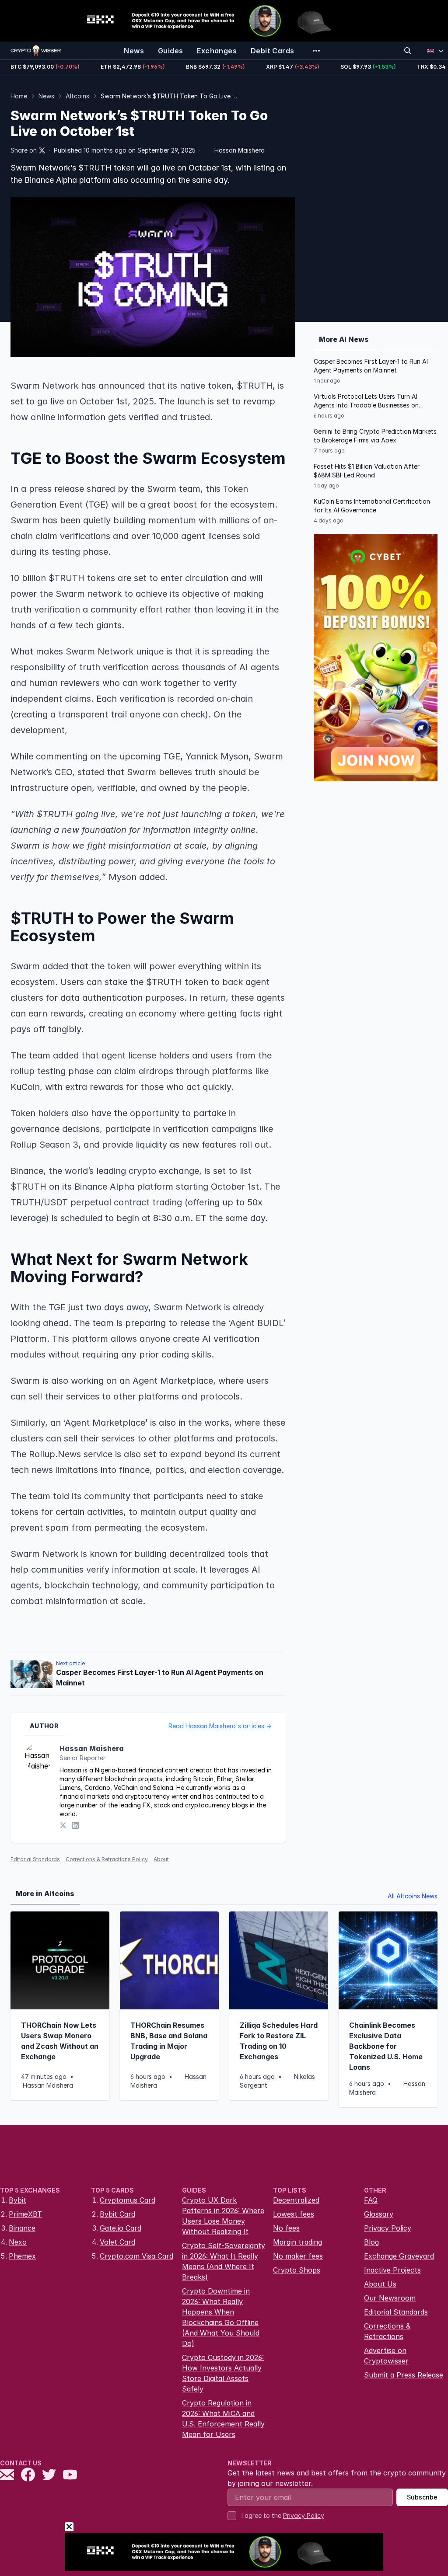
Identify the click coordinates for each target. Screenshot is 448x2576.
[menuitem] (134, 51)
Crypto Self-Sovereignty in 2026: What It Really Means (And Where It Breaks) (224, 2261)
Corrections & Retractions (387, 2331)
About (161, 1859)
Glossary (379, 2214)
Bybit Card (117, 2214)
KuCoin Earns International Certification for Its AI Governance (372, 506)
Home (19, 96)
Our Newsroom (390, 2298)
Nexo (18, 2242)
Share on (24, 150)
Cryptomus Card (128, 2200)
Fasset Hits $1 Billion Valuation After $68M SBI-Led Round (367, 471)
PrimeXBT (25, 2214)
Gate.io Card (121, 2228)
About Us (380, 2284)
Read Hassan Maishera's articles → (220, 1726)
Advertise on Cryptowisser (386, 2356)
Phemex (22, 2256)
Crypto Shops (297, 2270)
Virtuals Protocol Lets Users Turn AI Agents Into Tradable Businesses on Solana (366, 401)
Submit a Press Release (404, 2375)
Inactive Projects (392, 2270)
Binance (22, 2228)
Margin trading (297, 2242)
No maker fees (298, 2256)
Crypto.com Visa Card (136, 2256)
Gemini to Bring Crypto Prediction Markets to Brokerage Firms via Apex (375, 436)
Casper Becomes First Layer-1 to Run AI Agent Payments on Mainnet (371, 366)
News (46, 96)
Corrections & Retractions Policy (107, 1859)
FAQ (371, 2200)
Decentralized (296, 2200)
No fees (286, 2228)
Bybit (17, 2200)
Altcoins (77, 96)
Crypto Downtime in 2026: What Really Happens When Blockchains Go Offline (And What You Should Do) (221, 2317)
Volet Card (117, 2242)
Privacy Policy (388, 2228)
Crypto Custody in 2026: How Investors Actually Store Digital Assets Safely (223, 2373)
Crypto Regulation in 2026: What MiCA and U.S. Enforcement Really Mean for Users (223, 2419)
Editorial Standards (35, 1859)
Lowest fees (294, 2214)
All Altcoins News (413, 1896)
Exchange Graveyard (399, 2256)
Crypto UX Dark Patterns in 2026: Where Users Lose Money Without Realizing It (223, 2216)
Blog (371, 2242)
